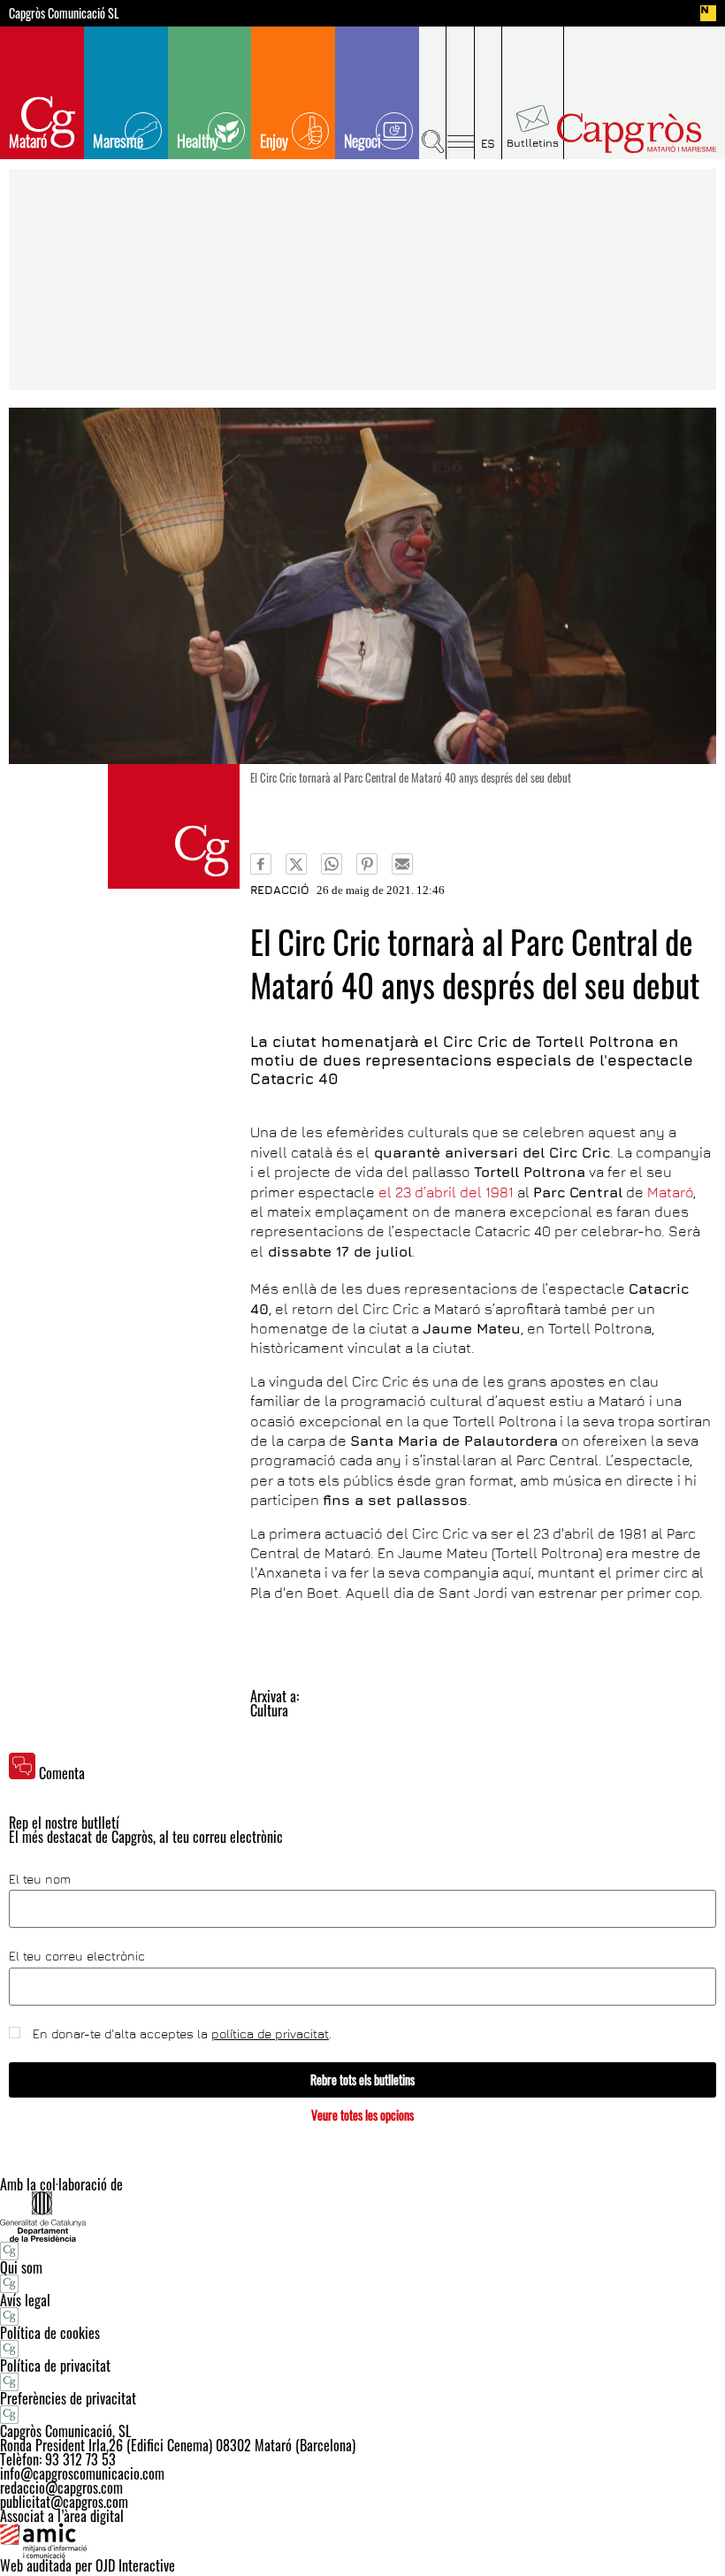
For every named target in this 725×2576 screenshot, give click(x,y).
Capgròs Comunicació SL (64, 13)
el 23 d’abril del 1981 (446, 1192)
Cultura (269, 1710)
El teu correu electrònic (77, 1956)
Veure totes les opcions (362, 2115)
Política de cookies (50, 2333)
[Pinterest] (367, 864)
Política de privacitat (55, 2366)
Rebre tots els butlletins (362, 2079)
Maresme (118, 141)
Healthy (198, 141)
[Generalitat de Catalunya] (362, 2217)
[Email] (402, 864)
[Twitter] (296, 864)
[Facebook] (261, 864)
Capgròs (636, 133)
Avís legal (25, 2300)
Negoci (362, 141)
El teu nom (40, 1879)
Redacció (280, 890)
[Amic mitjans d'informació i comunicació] (362, 2541)
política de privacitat (270, 2033)
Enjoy (274, 141)
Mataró (28, 141)
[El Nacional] (708, 13)
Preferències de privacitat (68, 2398)
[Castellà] (488, 93)
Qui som (21, 2267)
